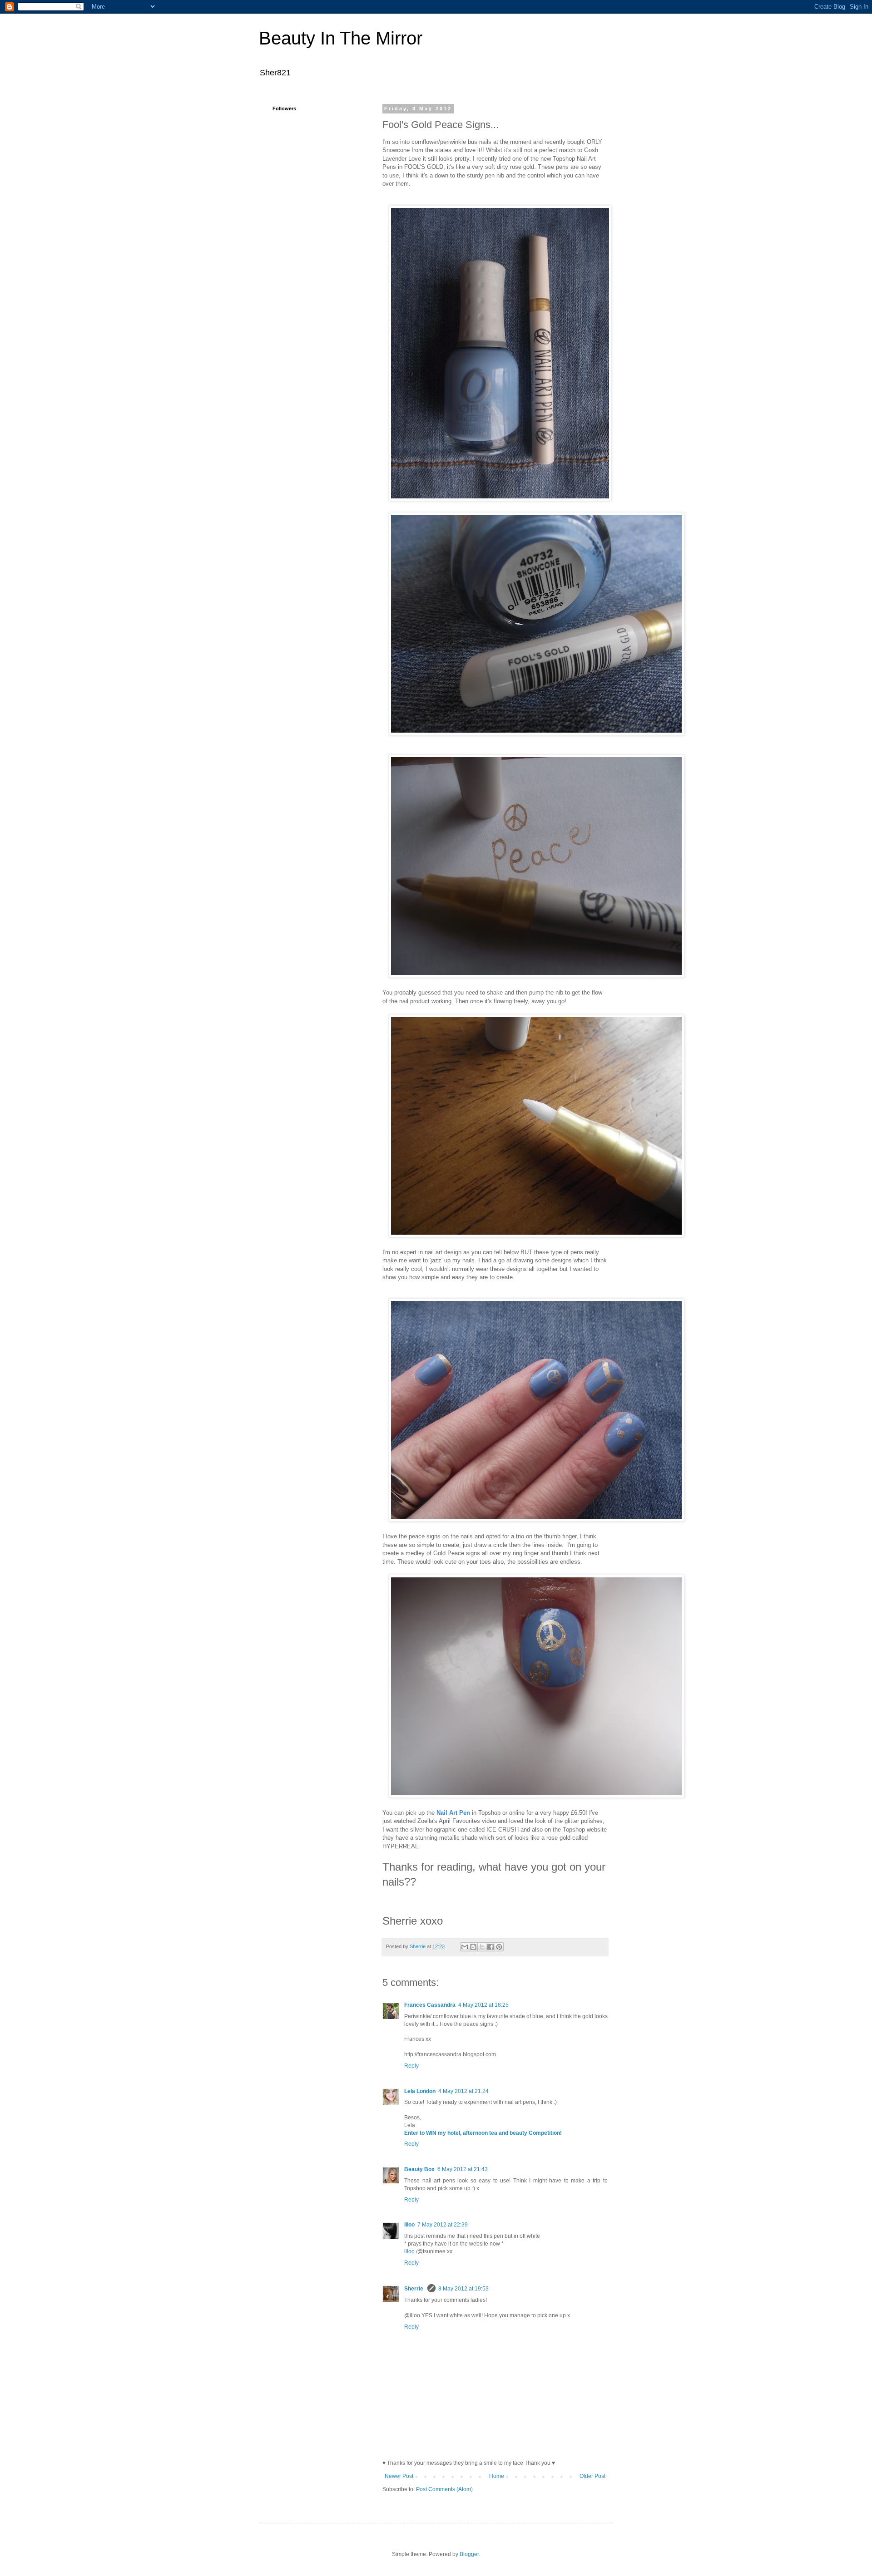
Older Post (592, 2476)
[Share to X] (482, 1947)
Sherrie (414, 2289)
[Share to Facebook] (490, 1947)
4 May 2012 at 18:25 (483, 2005)
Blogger (469, 2554)
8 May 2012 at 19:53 (463, 2289)
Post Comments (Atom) (444, 2489)
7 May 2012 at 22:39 (443, 2225)
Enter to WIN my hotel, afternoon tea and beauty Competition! (483, 2133)
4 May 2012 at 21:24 (463, 2091)
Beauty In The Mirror (341, 38)
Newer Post (399, 2476)
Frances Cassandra (430, 2005)
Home (497, 2476)
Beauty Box (419, 2169)
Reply (411, 2066)
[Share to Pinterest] (499, 1947)
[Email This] (465, 1947)
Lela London (420, 2091)
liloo (409, 2225)
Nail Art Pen (453, 1813)
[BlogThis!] (473, 1947)
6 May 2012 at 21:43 (463, 2169)
